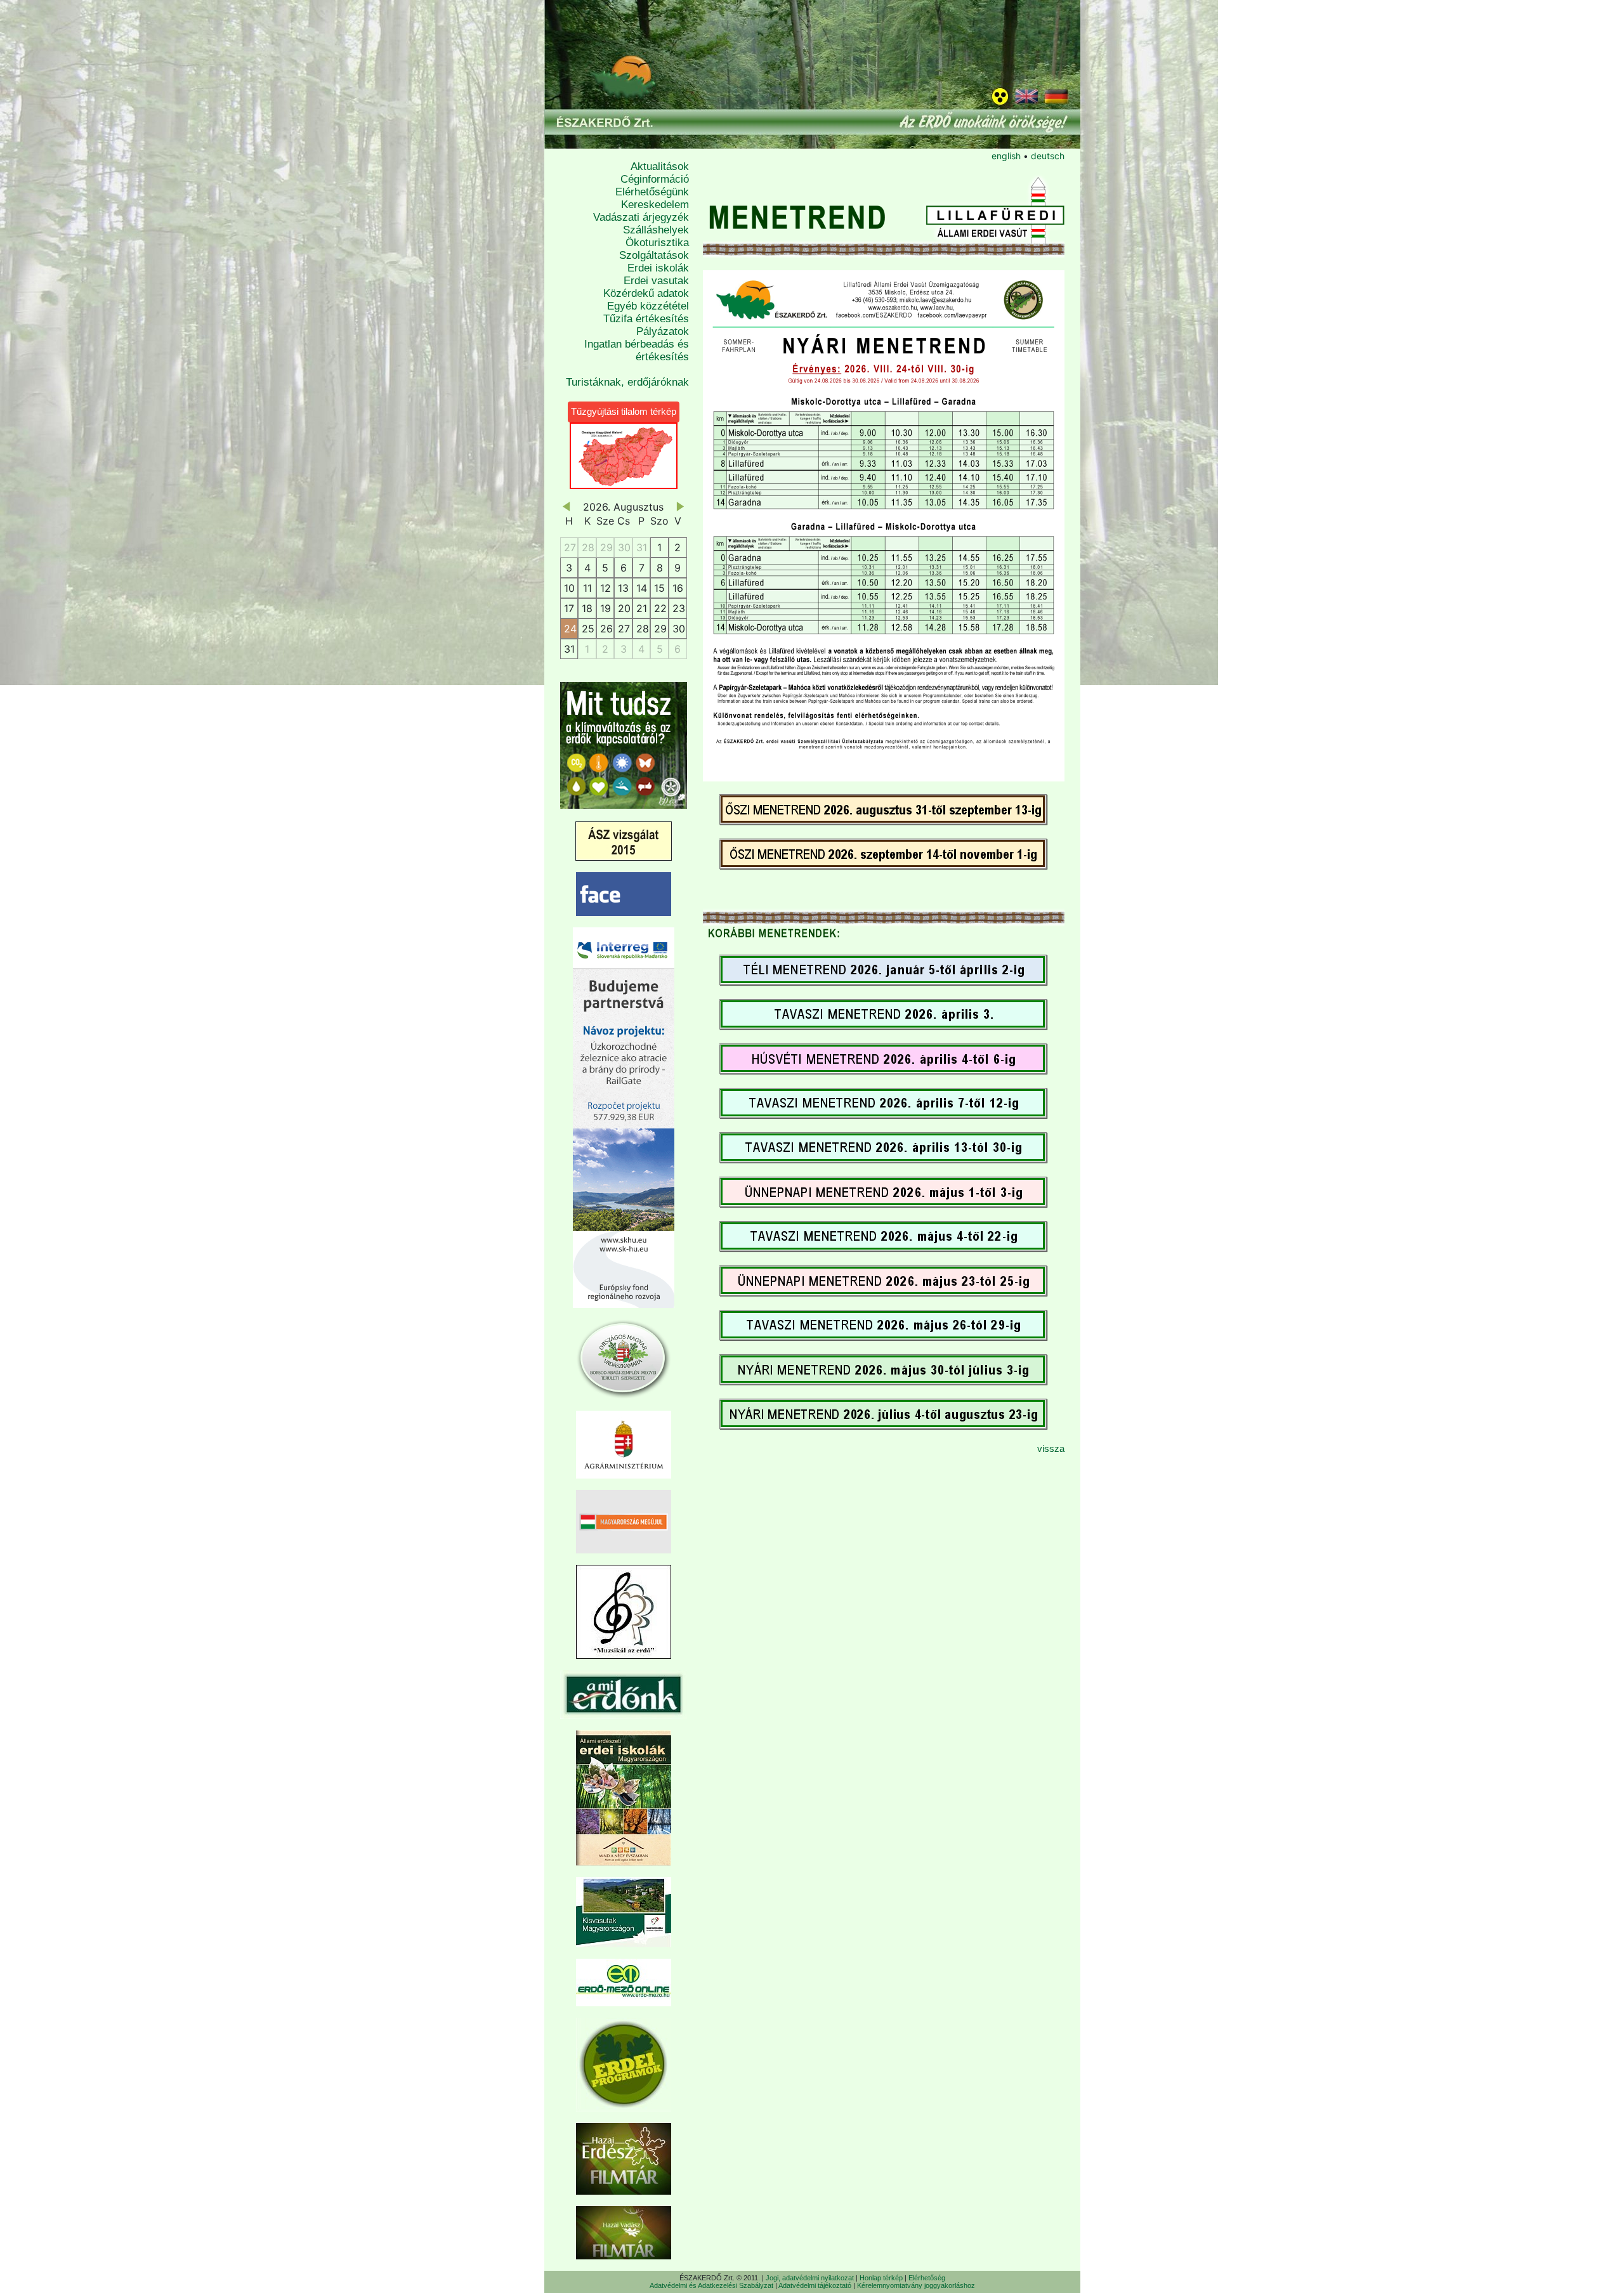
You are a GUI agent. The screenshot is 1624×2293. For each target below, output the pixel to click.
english (1006, 156)
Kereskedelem (655, 205)
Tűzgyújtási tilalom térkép (624, 411)
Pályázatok (663, 331)
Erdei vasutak (656, 281)
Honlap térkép (881, 2278)
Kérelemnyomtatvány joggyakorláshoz (916, 2285)
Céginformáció (655, 179)
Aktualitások (660, 167)
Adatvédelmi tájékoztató (815, 2285)
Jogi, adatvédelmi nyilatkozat (810, 2278)
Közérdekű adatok (646, 293)
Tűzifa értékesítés (646, 319)
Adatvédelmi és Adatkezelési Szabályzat (711, 2285)
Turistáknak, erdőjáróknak (627, 382)
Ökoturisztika (657, 243)
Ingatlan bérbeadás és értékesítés (637, 350)
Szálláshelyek (656, 230)
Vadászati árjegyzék (641, 217)
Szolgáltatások (654, 255)
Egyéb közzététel (648, 306)
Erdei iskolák (658, 268)
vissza (1051, 1448)
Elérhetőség (927, 2278)
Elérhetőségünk (652, 192)
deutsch (1048, 156)
